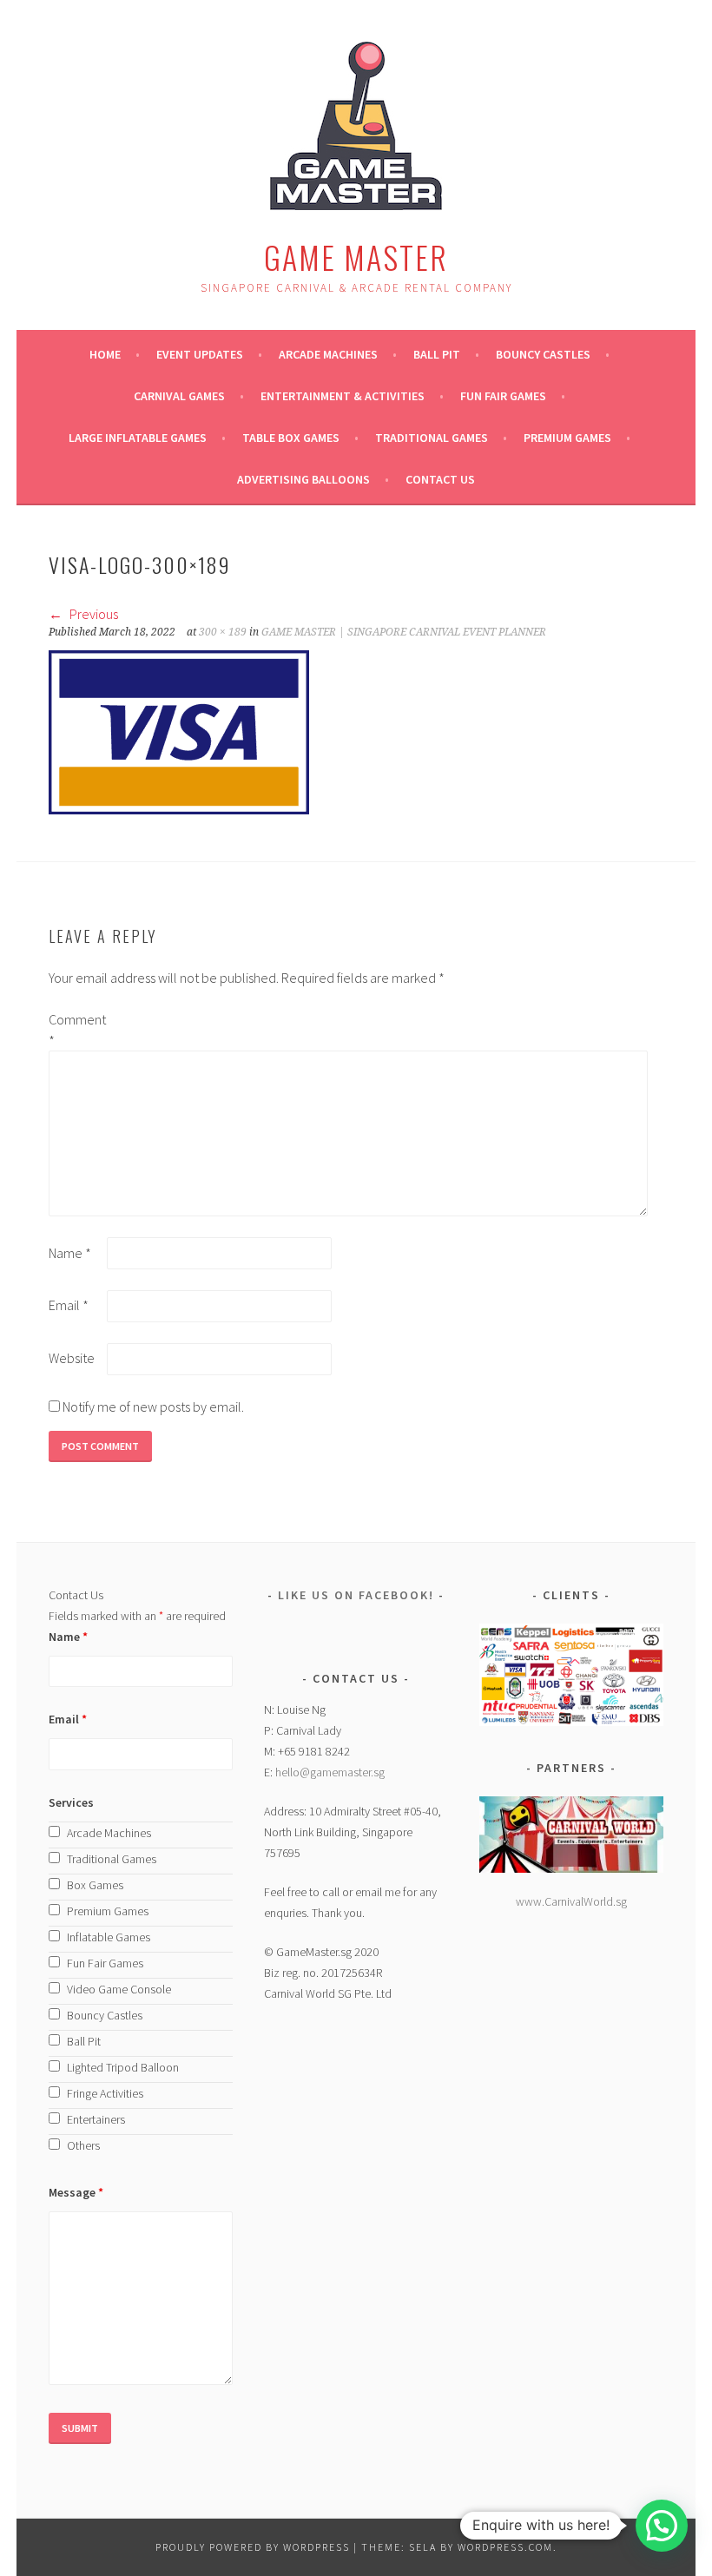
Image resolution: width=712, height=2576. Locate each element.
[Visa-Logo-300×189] (179, 809)
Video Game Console (119, 1989)
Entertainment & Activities (343, 396)
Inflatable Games (109, 1937)
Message (76, 2192)
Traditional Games (432, 438)
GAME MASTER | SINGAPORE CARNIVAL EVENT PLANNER (404, 632)
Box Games (95, 1885)
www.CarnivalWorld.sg (571, 1901)
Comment (76, 1030)
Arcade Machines (328, 354)
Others (83, 2145)
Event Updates (200, 354)
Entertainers (96, 2119)
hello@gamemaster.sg (330, 1772)
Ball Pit (437, 354)
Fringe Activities (105, 2093)
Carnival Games (179, 396)
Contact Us (440, 479)
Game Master (356, 257)
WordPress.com (505, 2547)
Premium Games (567, 438)
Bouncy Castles (543, 354)
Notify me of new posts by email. (153, 1407)
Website (72, 1358)
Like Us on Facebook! (356, 1595)
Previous (92, 614)
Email (69, 1305)
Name (70, 1253)
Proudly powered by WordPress (253, 2547)
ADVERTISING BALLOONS (303, 479)
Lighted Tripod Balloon (123, 2067)
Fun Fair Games (503, 396)
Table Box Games (291, 438)
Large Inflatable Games (138, 438)
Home (105, 354)
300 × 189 (223, 632)
